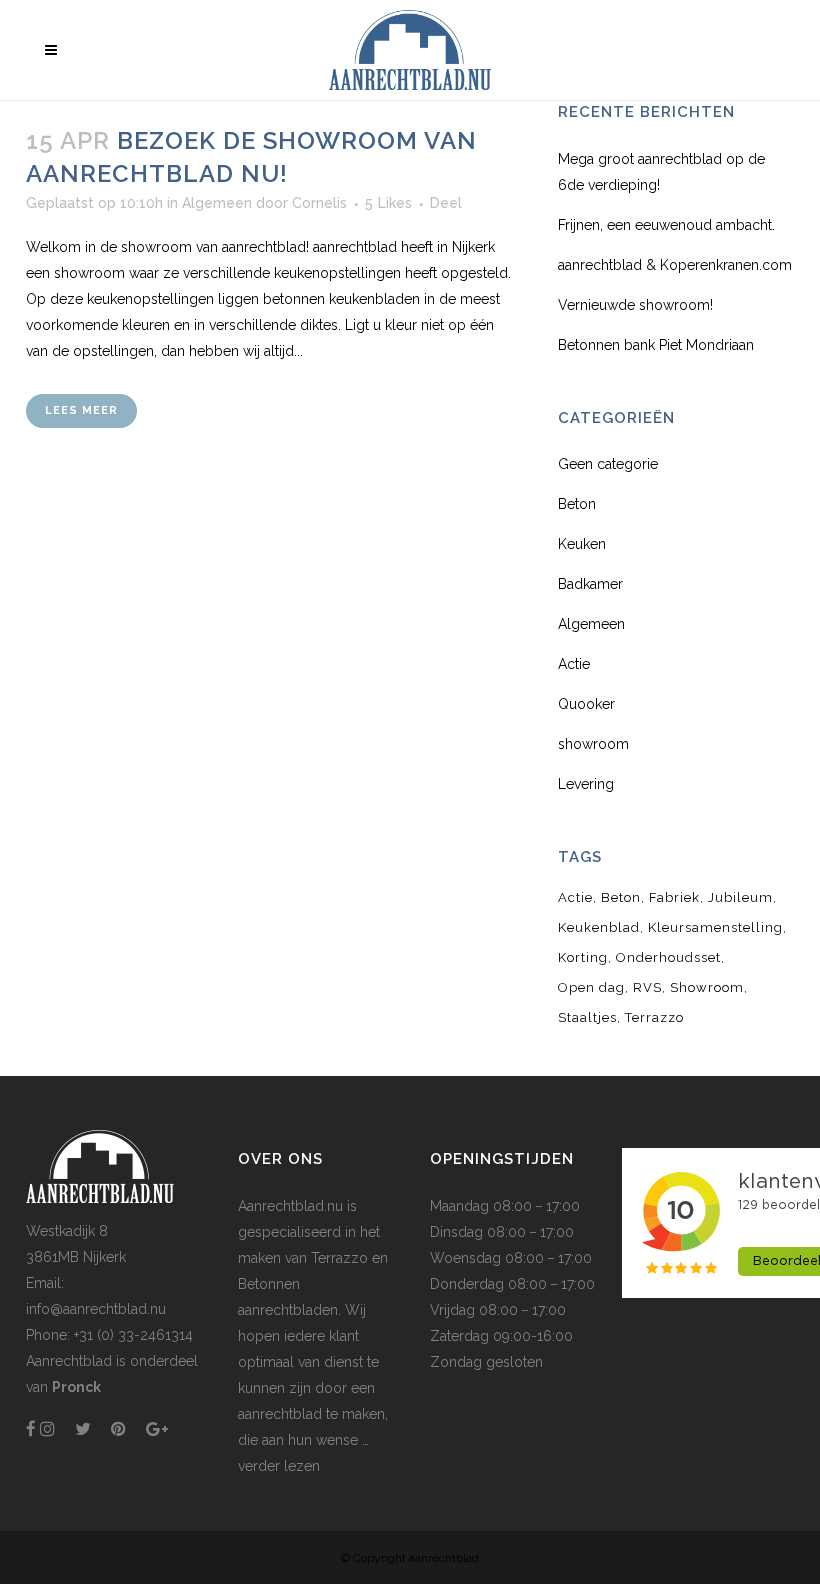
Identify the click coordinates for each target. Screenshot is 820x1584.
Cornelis (319, 203)
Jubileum (740, 897)
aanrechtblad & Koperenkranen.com (675, 265)
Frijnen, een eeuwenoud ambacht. (666, 225)
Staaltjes (587, 1017)
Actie (574, 664)
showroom (593, 744)
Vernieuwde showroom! (635, 305)
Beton (577, 504)
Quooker (586, 704)
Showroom (707, 987)
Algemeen (217, 203)
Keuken (582, 544)
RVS (647, 987)
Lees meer (81, 410)
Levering (586, 784)
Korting (583, 957)
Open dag (591, 987)
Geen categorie (608, 464)
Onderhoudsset (668, 957)
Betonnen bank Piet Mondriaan (656, 345)
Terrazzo (654, 1017)
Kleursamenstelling (715, 927)
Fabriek (674, 897)
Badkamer (590, 584)
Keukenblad (599, 927)
